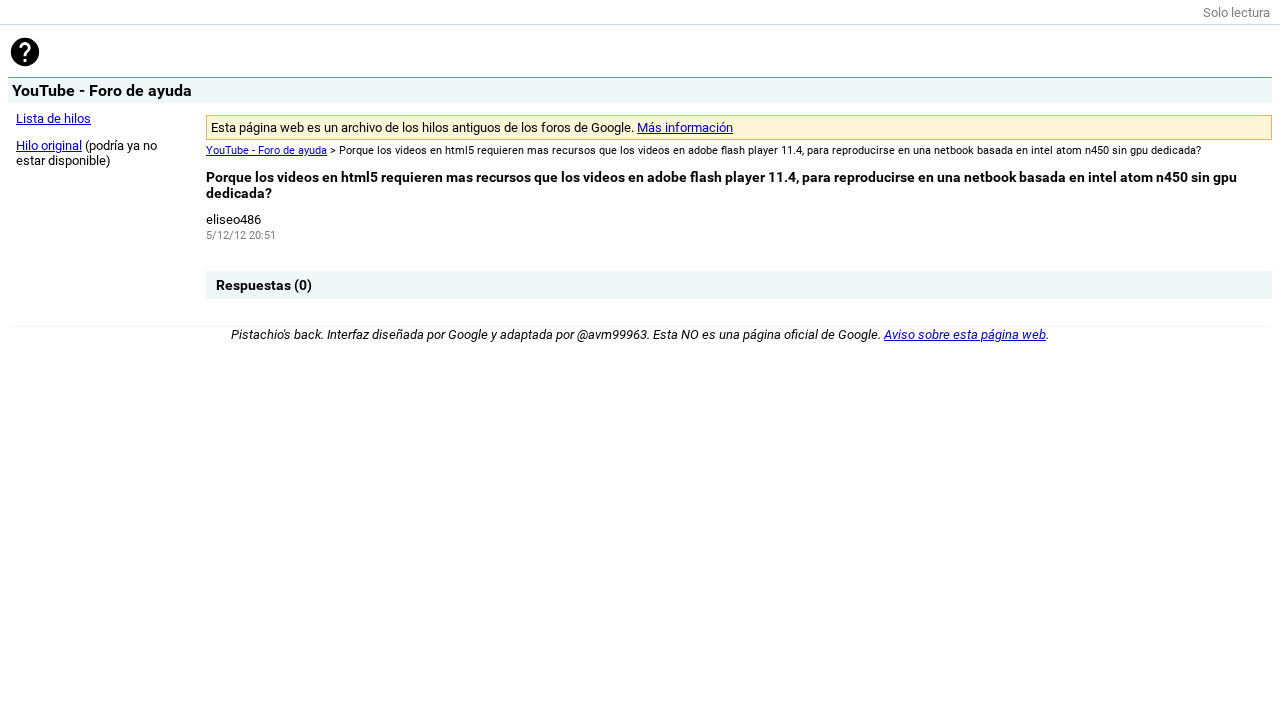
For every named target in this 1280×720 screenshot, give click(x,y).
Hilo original (49, 145)
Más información (685, 127)
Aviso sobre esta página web (965, 334)
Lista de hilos (53, 118)
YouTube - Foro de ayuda (266, 150)
